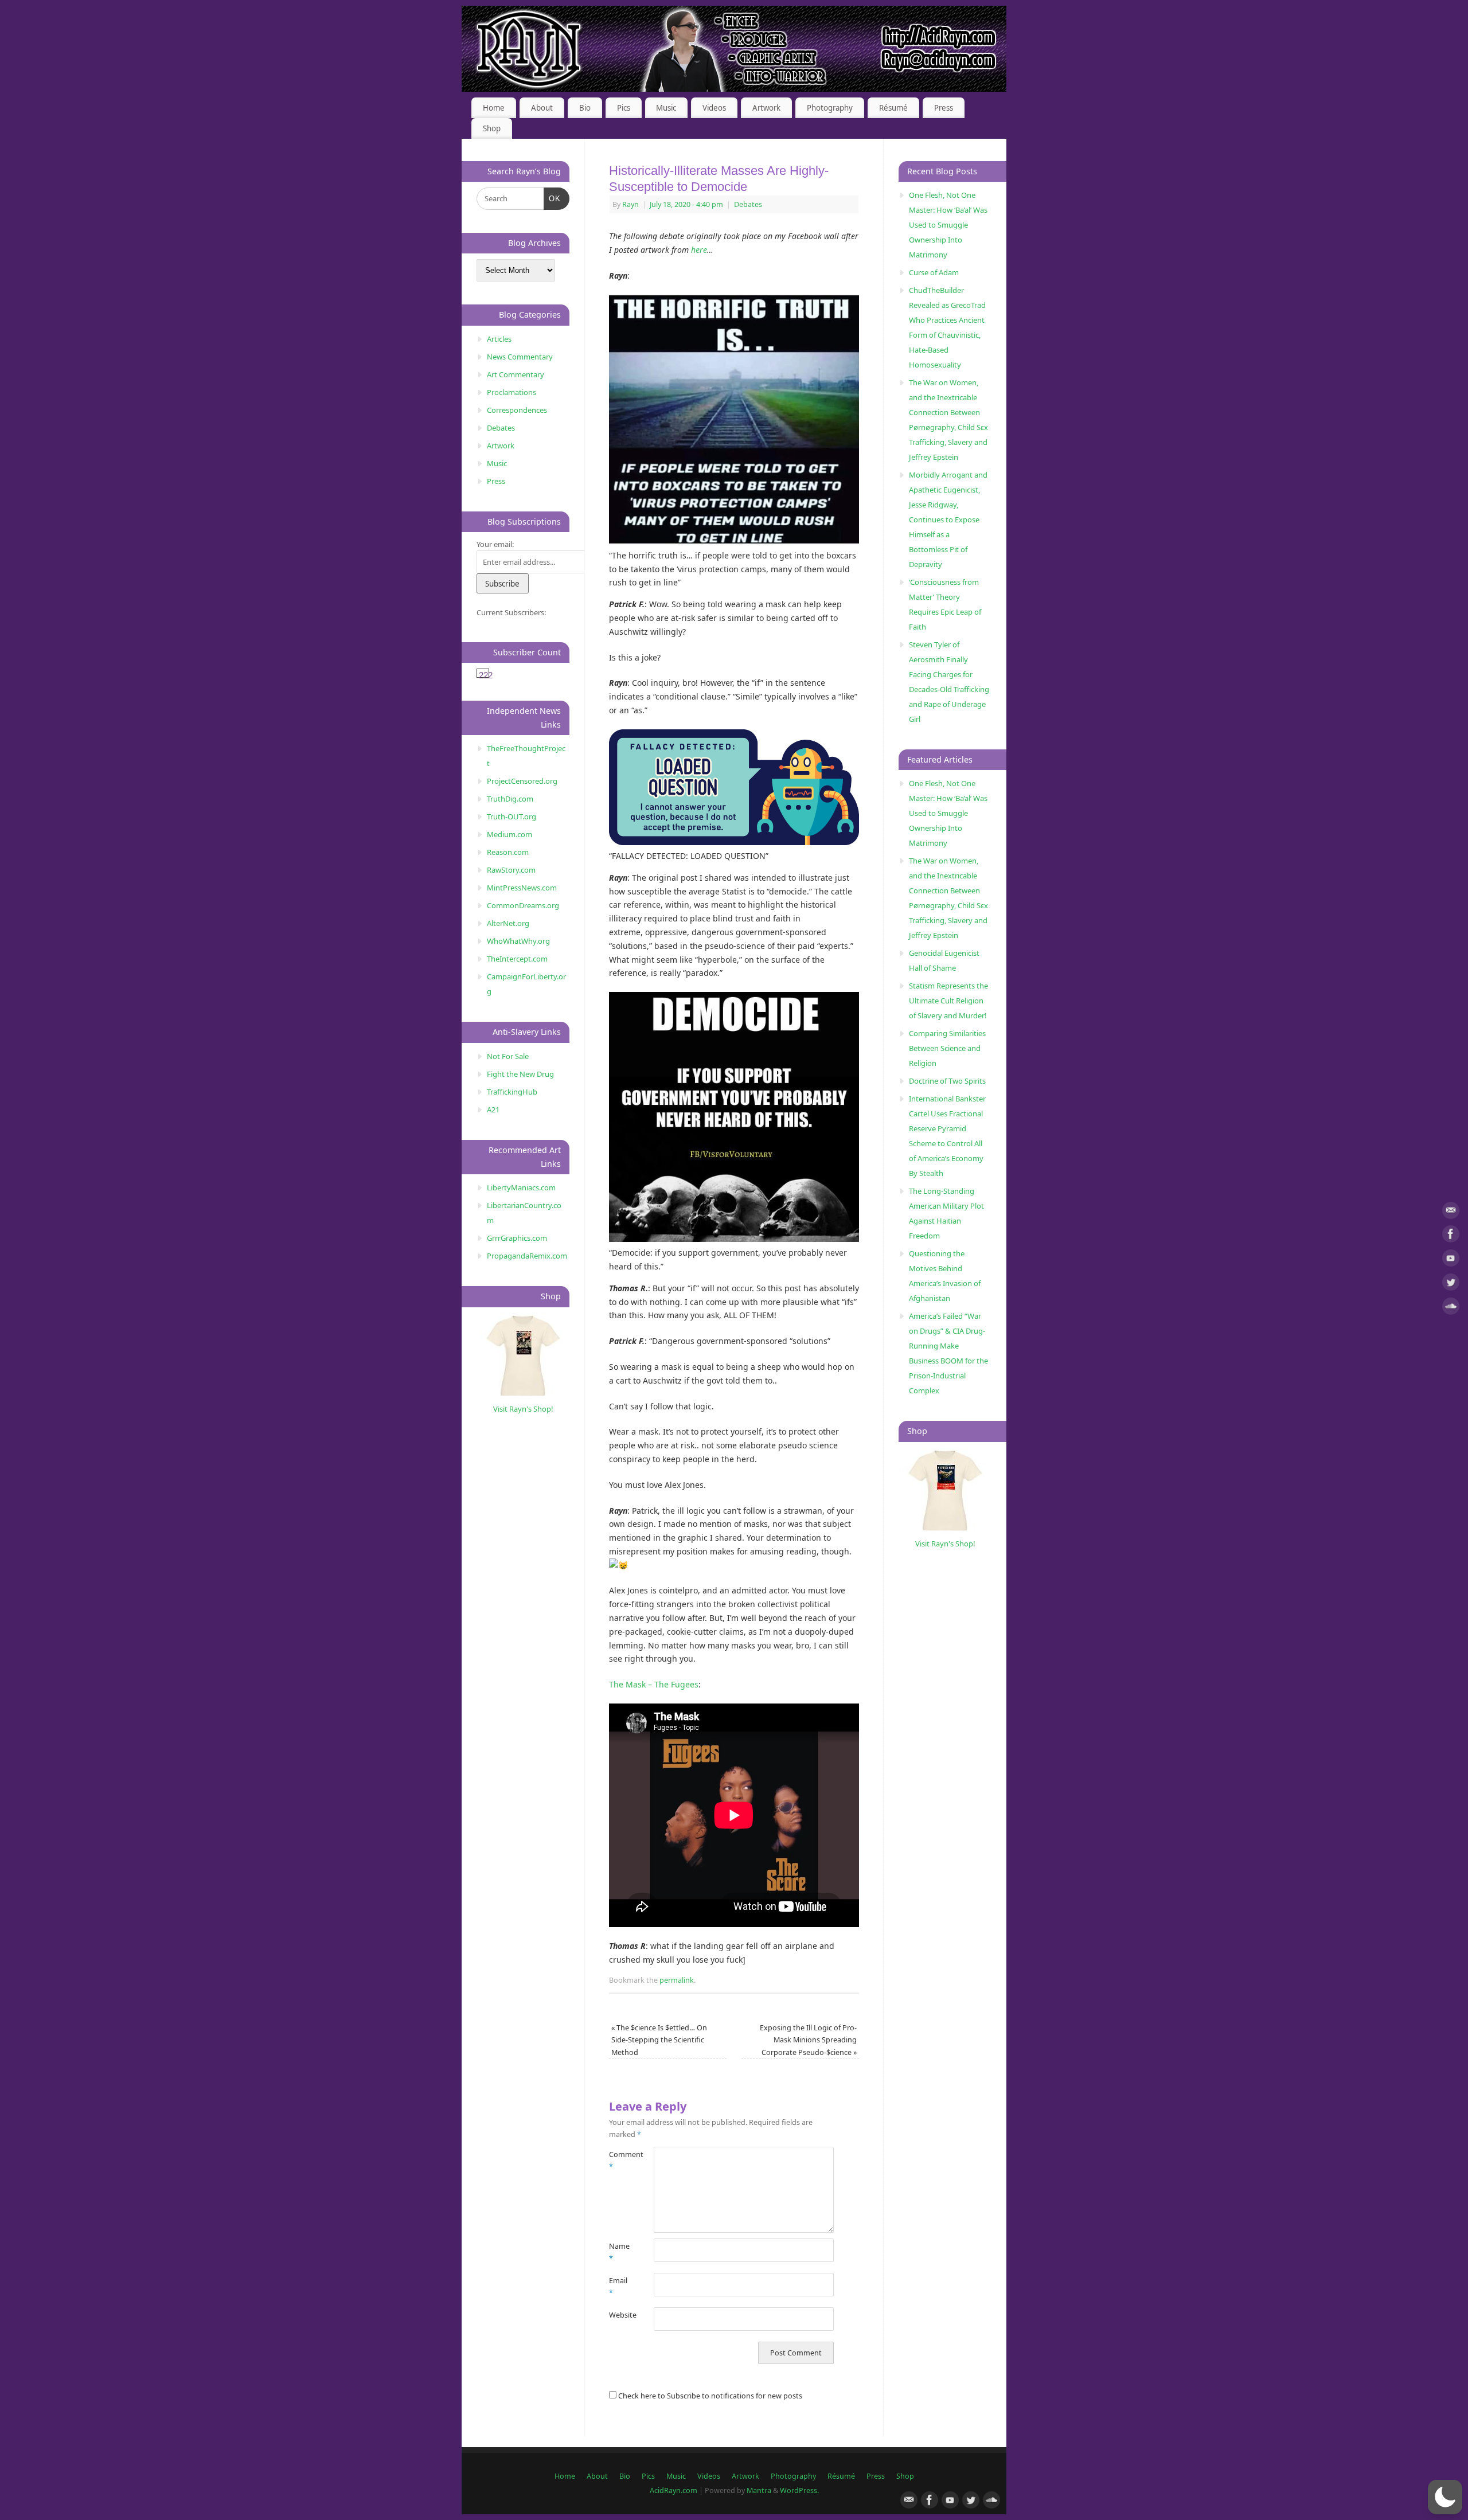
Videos (714, 108)
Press (944, 108)
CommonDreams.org (523, 905)
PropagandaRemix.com (527, 1256)
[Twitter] (1451, 1284)
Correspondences (517, 410)
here (699, 250)
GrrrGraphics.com (517, 1238)
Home (494, 108)
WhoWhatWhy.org (518, 941)
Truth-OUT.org (512, 816)
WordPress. (799, 2490)
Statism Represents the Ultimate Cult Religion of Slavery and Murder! (948, 1001)
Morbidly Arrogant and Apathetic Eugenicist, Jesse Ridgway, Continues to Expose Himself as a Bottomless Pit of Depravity (948, 519)
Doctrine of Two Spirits (947, 1081)
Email (618, 2287)
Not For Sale (508, 1056)
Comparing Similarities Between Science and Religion (947, 1048)
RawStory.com (511, 870)
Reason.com (508, 852)
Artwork (766, 108)
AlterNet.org (508, 923)
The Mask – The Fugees (654, 1684)
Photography (830, 108)
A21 (493, 1109)
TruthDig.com (510, 799)
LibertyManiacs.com (521, 1187)
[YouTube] (1451, 1260)
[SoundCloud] (1451, 1308)
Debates (748, 204)
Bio (585, 108)
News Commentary (520, 357)
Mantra (759, 2490)
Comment (620, 2160)
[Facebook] (1451, 1236)
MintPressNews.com (522, 888)
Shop (492, 128)
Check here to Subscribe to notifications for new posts (709, 2396)
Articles (499, 339)
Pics (624, 108)
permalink (677, 1980)
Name (619, 2252)
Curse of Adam (934, 272)
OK (553, 198)
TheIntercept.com (517, 959)
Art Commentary (516, 374)
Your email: (495, 544)
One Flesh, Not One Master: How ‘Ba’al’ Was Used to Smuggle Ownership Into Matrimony (948, 225)
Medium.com (509, 834)
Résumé (893, 108)
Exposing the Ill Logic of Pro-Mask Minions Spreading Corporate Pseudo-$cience (808, 2040)
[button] (1445, 2497)
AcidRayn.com (674, 2490)
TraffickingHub (512, 1092)
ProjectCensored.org (522, 781)
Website (620, 2315)
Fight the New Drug (520, 1074)
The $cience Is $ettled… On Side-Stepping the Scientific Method (659, 2040)
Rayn (630, 204)
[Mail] (1451, 1212)
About (542, 108)
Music (666, 108)
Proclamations (512, 392)
